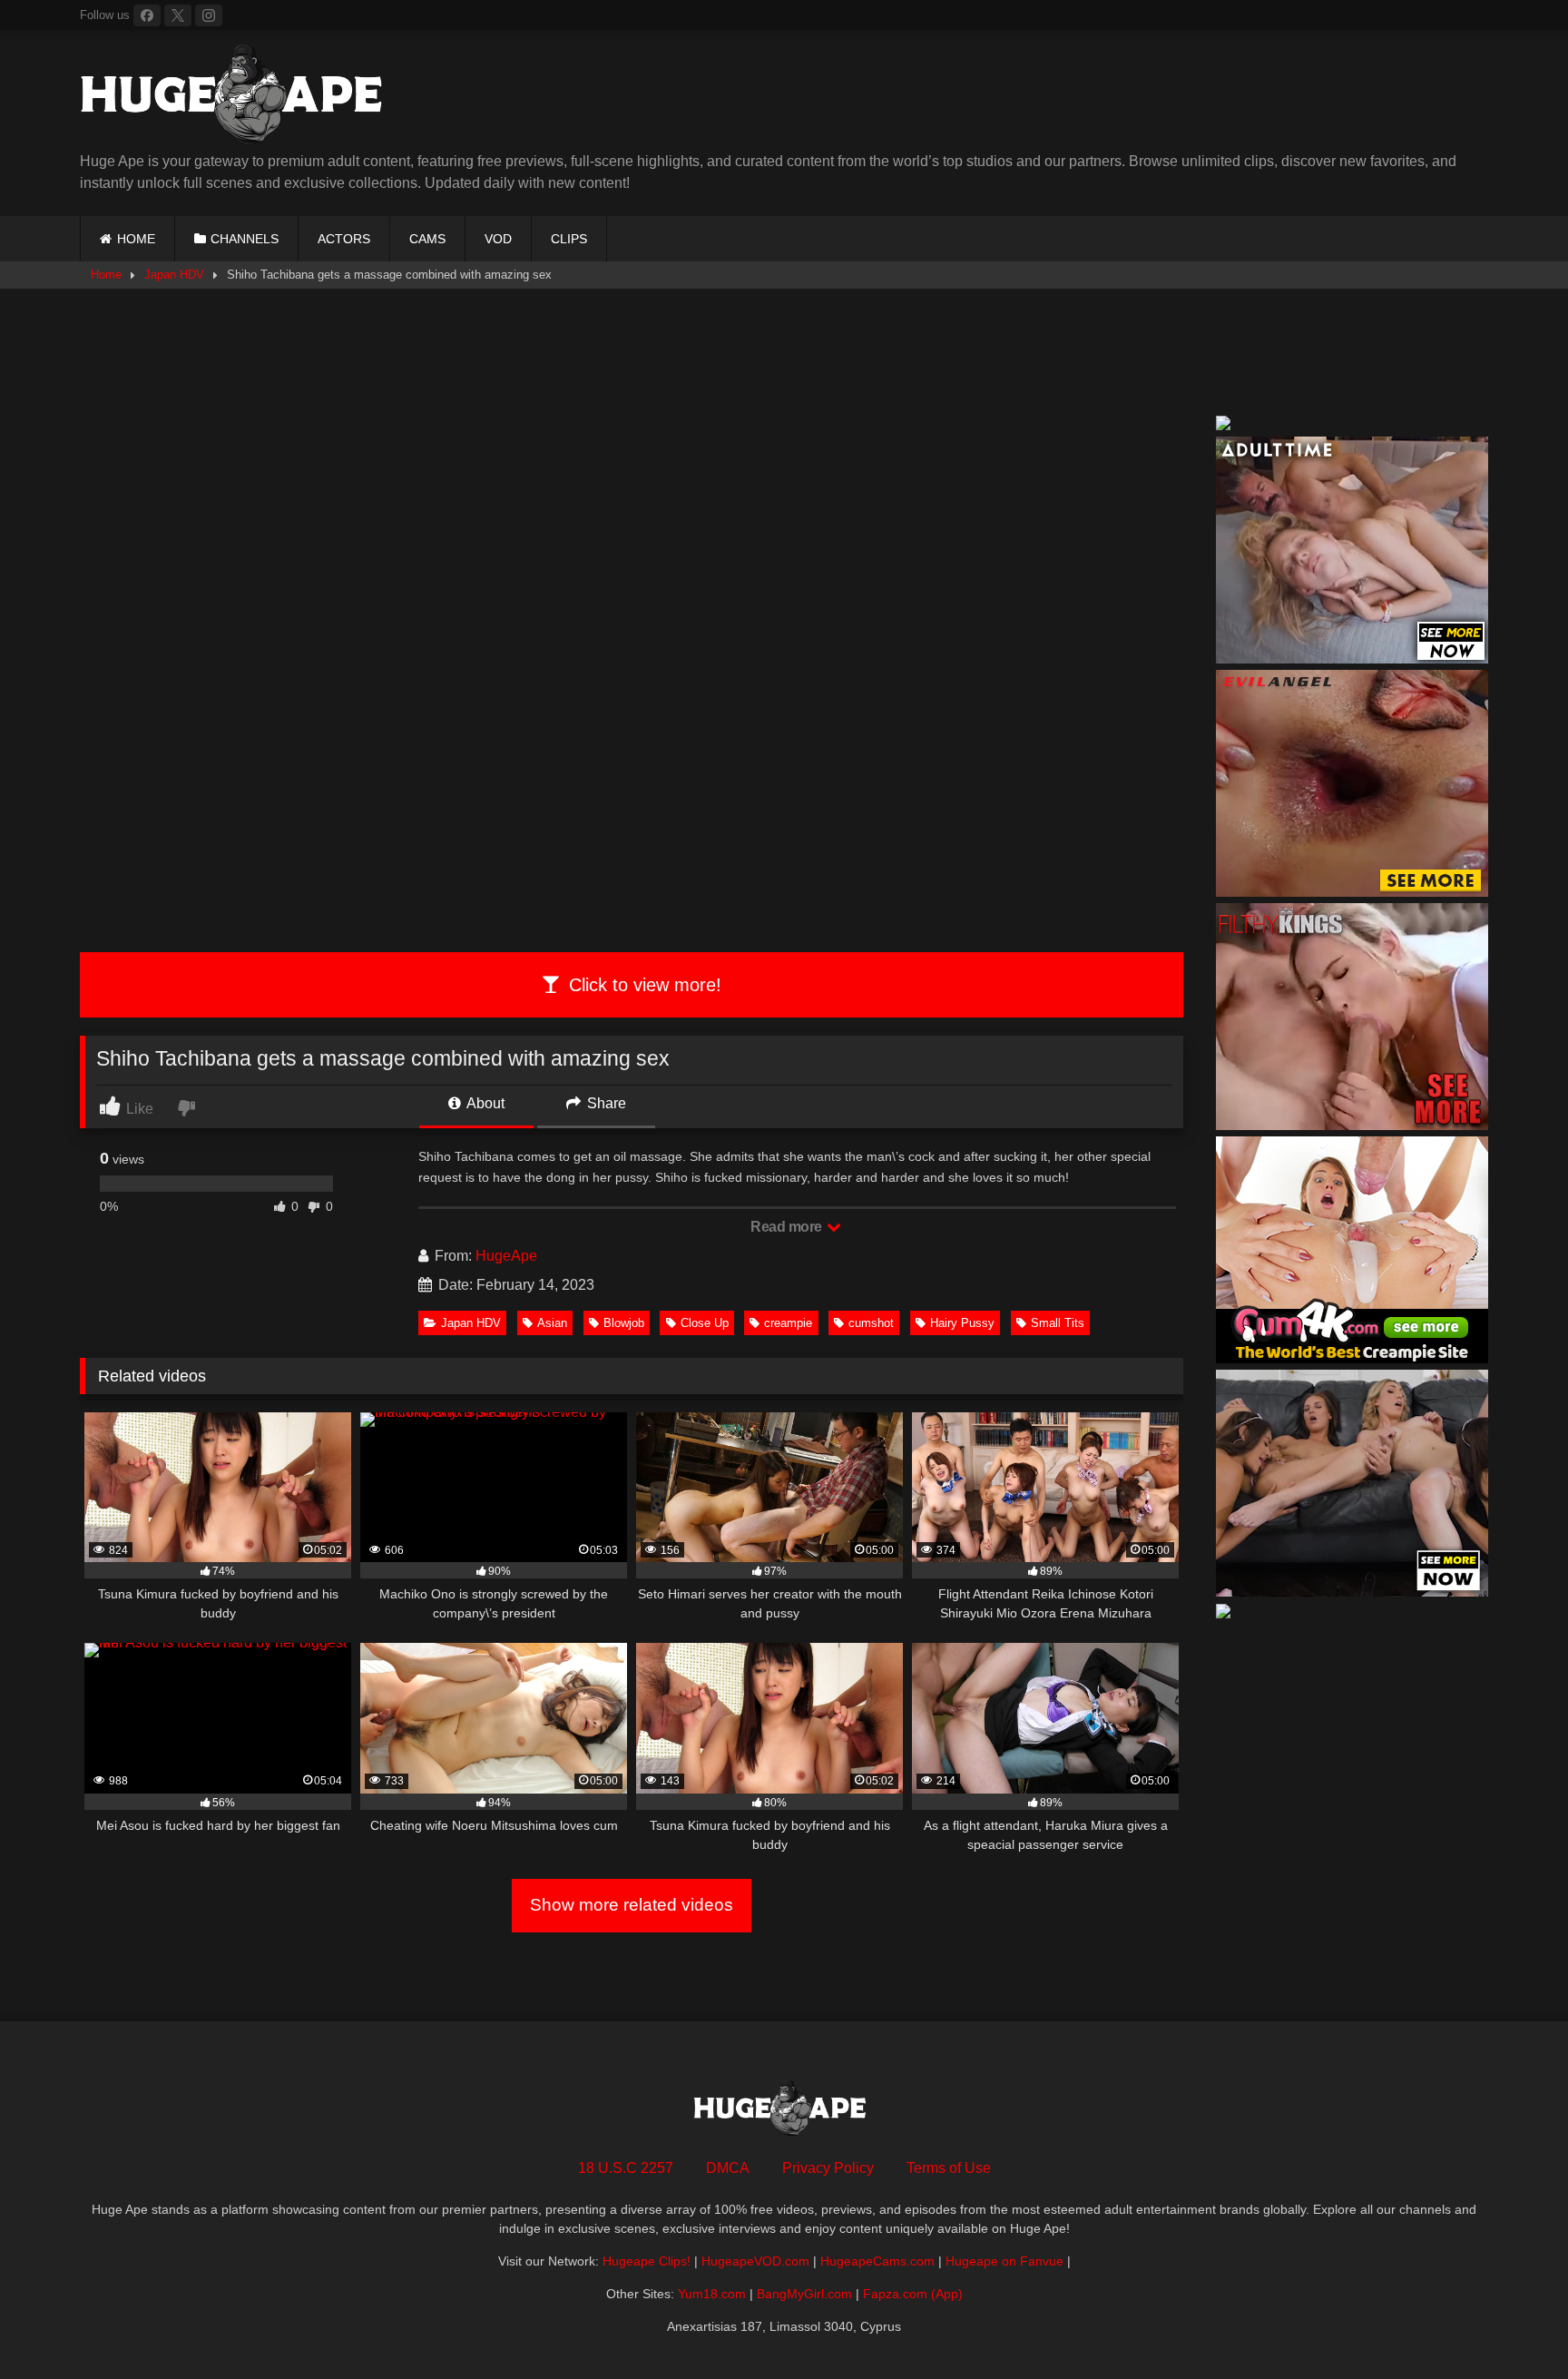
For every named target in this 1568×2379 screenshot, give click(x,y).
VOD (498, 239)
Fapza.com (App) (913, 2294)
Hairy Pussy (962, 1323)
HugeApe (506, 1256)
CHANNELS (245, 239)
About (484, 1103)
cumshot (871, 1323)
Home (106, 275)
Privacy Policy (828, 2168)
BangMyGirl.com (804, 2294)
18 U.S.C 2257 (626, 2168)
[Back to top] (1512, 2325)
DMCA (728, 2168)
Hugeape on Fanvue (1004, 2261)
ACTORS (344, 239)
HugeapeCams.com (877, 2261)
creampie (788, 1323)
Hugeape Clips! (647, 2261)
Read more (788, 1227)
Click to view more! (642, 985)
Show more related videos (632, 1905)
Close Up (705, 1323)
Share (605, 1103)
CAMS (427, 239)
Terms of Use (949, 2168)
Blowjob (624, 1323)
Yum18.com (712, 2294)
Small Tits (1058, 1323)
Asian (552, 1323)
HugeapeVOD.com (755, 2261)
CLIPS (569, 239)
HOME (136, 239)
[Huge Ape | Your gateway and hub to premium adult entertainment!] (239, 98)
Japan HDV (174, 275)
